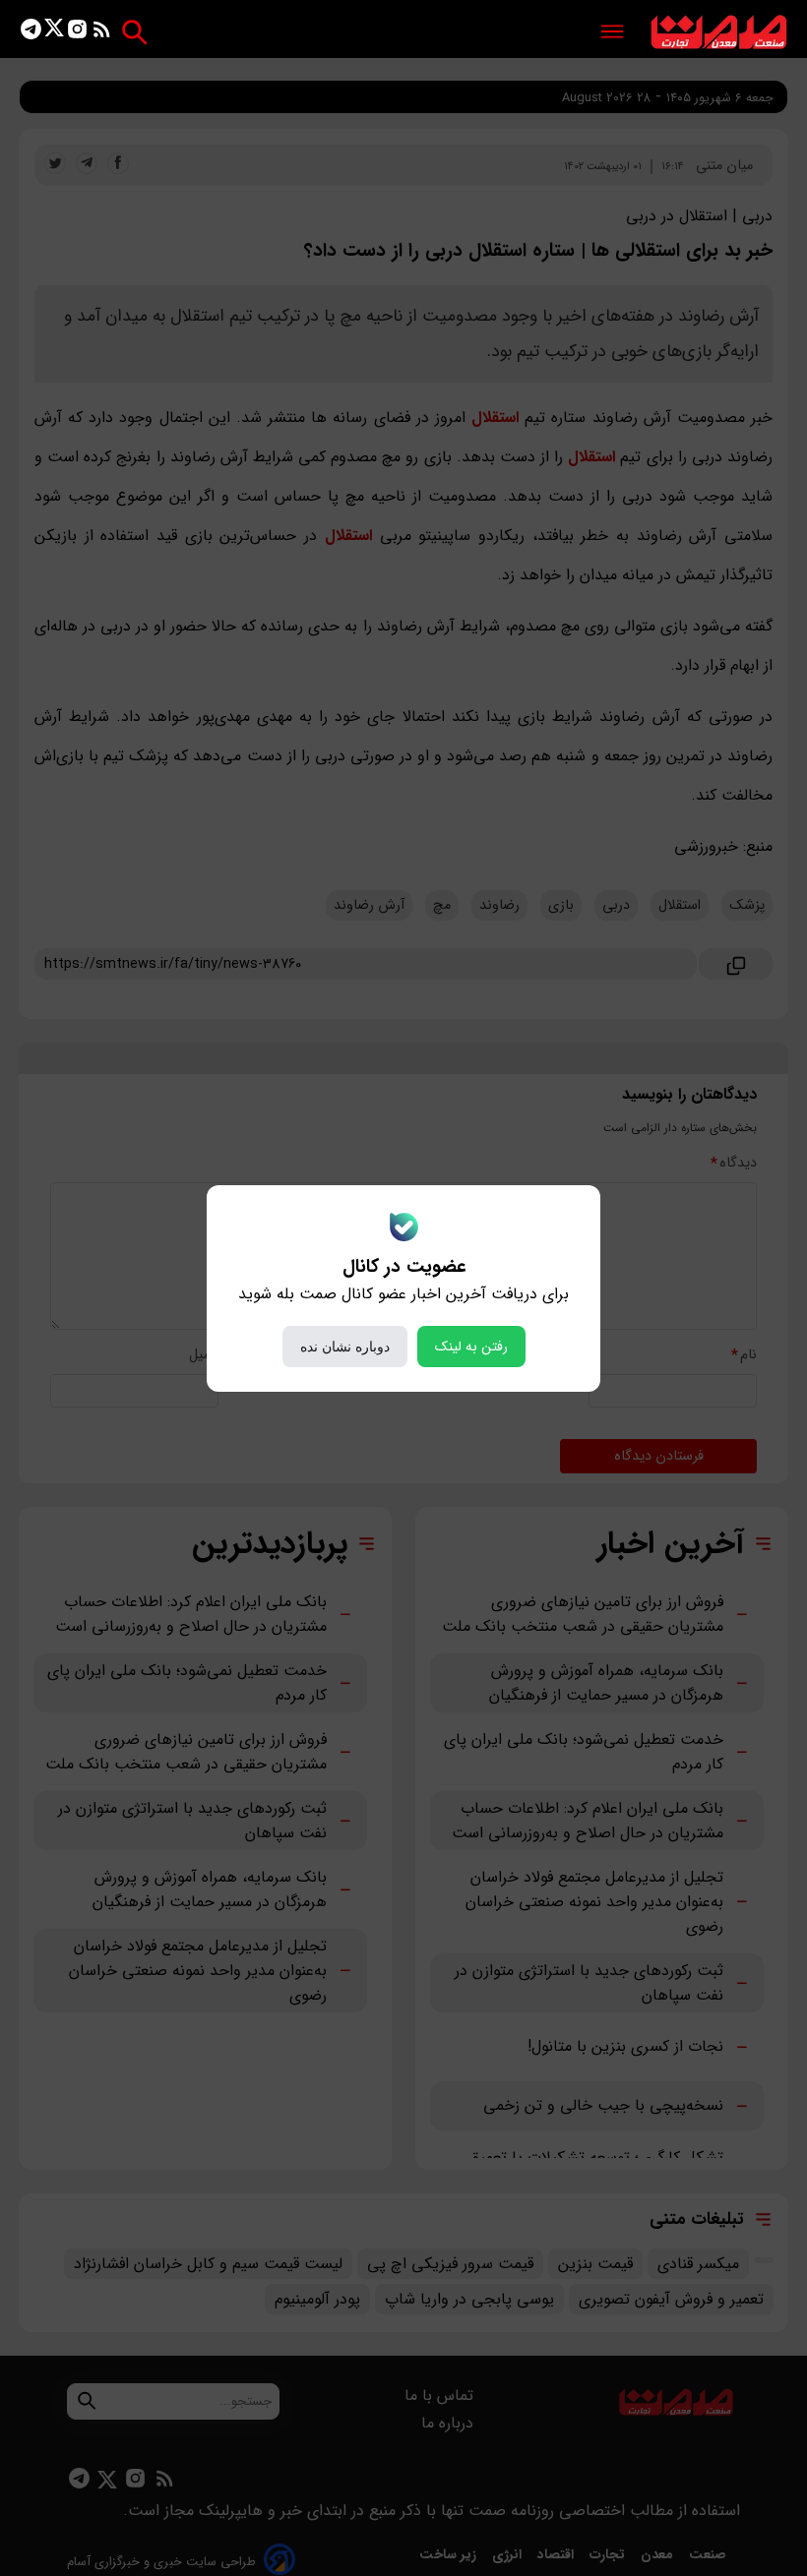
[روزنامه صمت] (719, 33)
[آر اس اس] (102, 33)
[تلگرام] (31, 33)
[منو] (612, 33)
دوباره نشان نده (345, 1347)
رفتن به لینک (471, 1347)
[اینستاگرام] (77, 33)
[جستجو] (134, 32)
